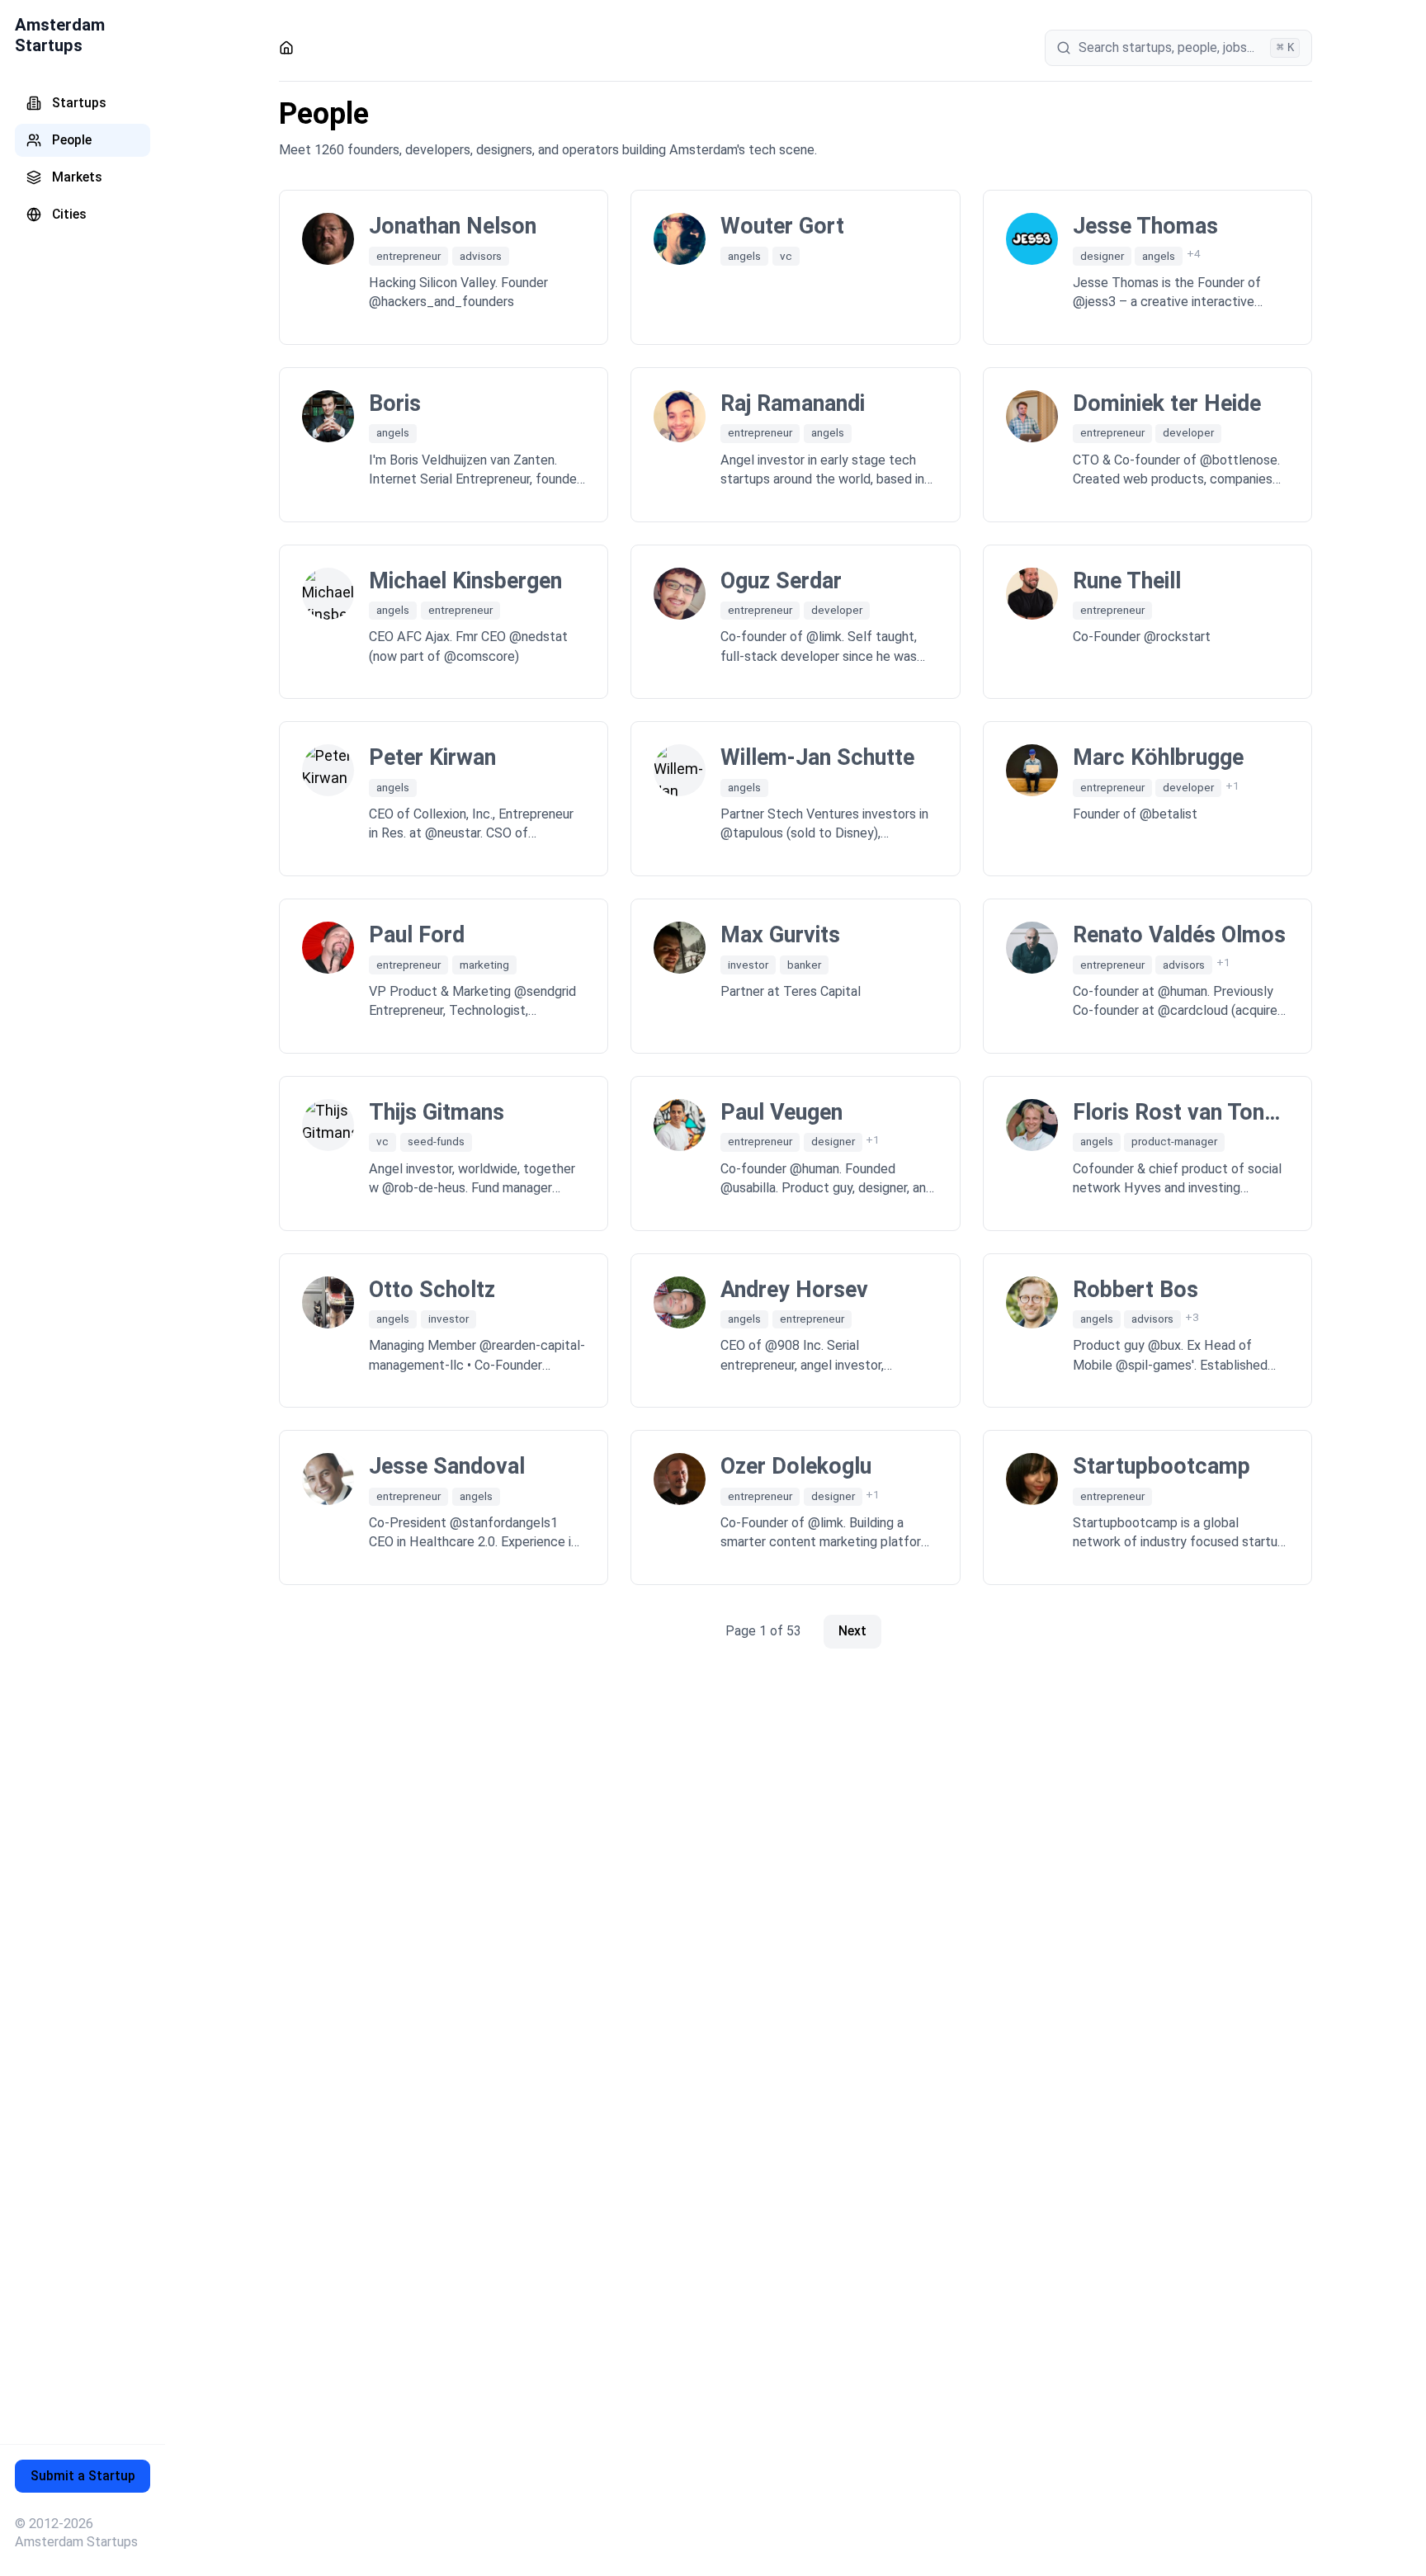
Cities (69, 214)
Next (852, 1631)
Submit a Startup (83, 2476)
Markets (77, 177)
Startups (79, 103)
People (72, 140)
